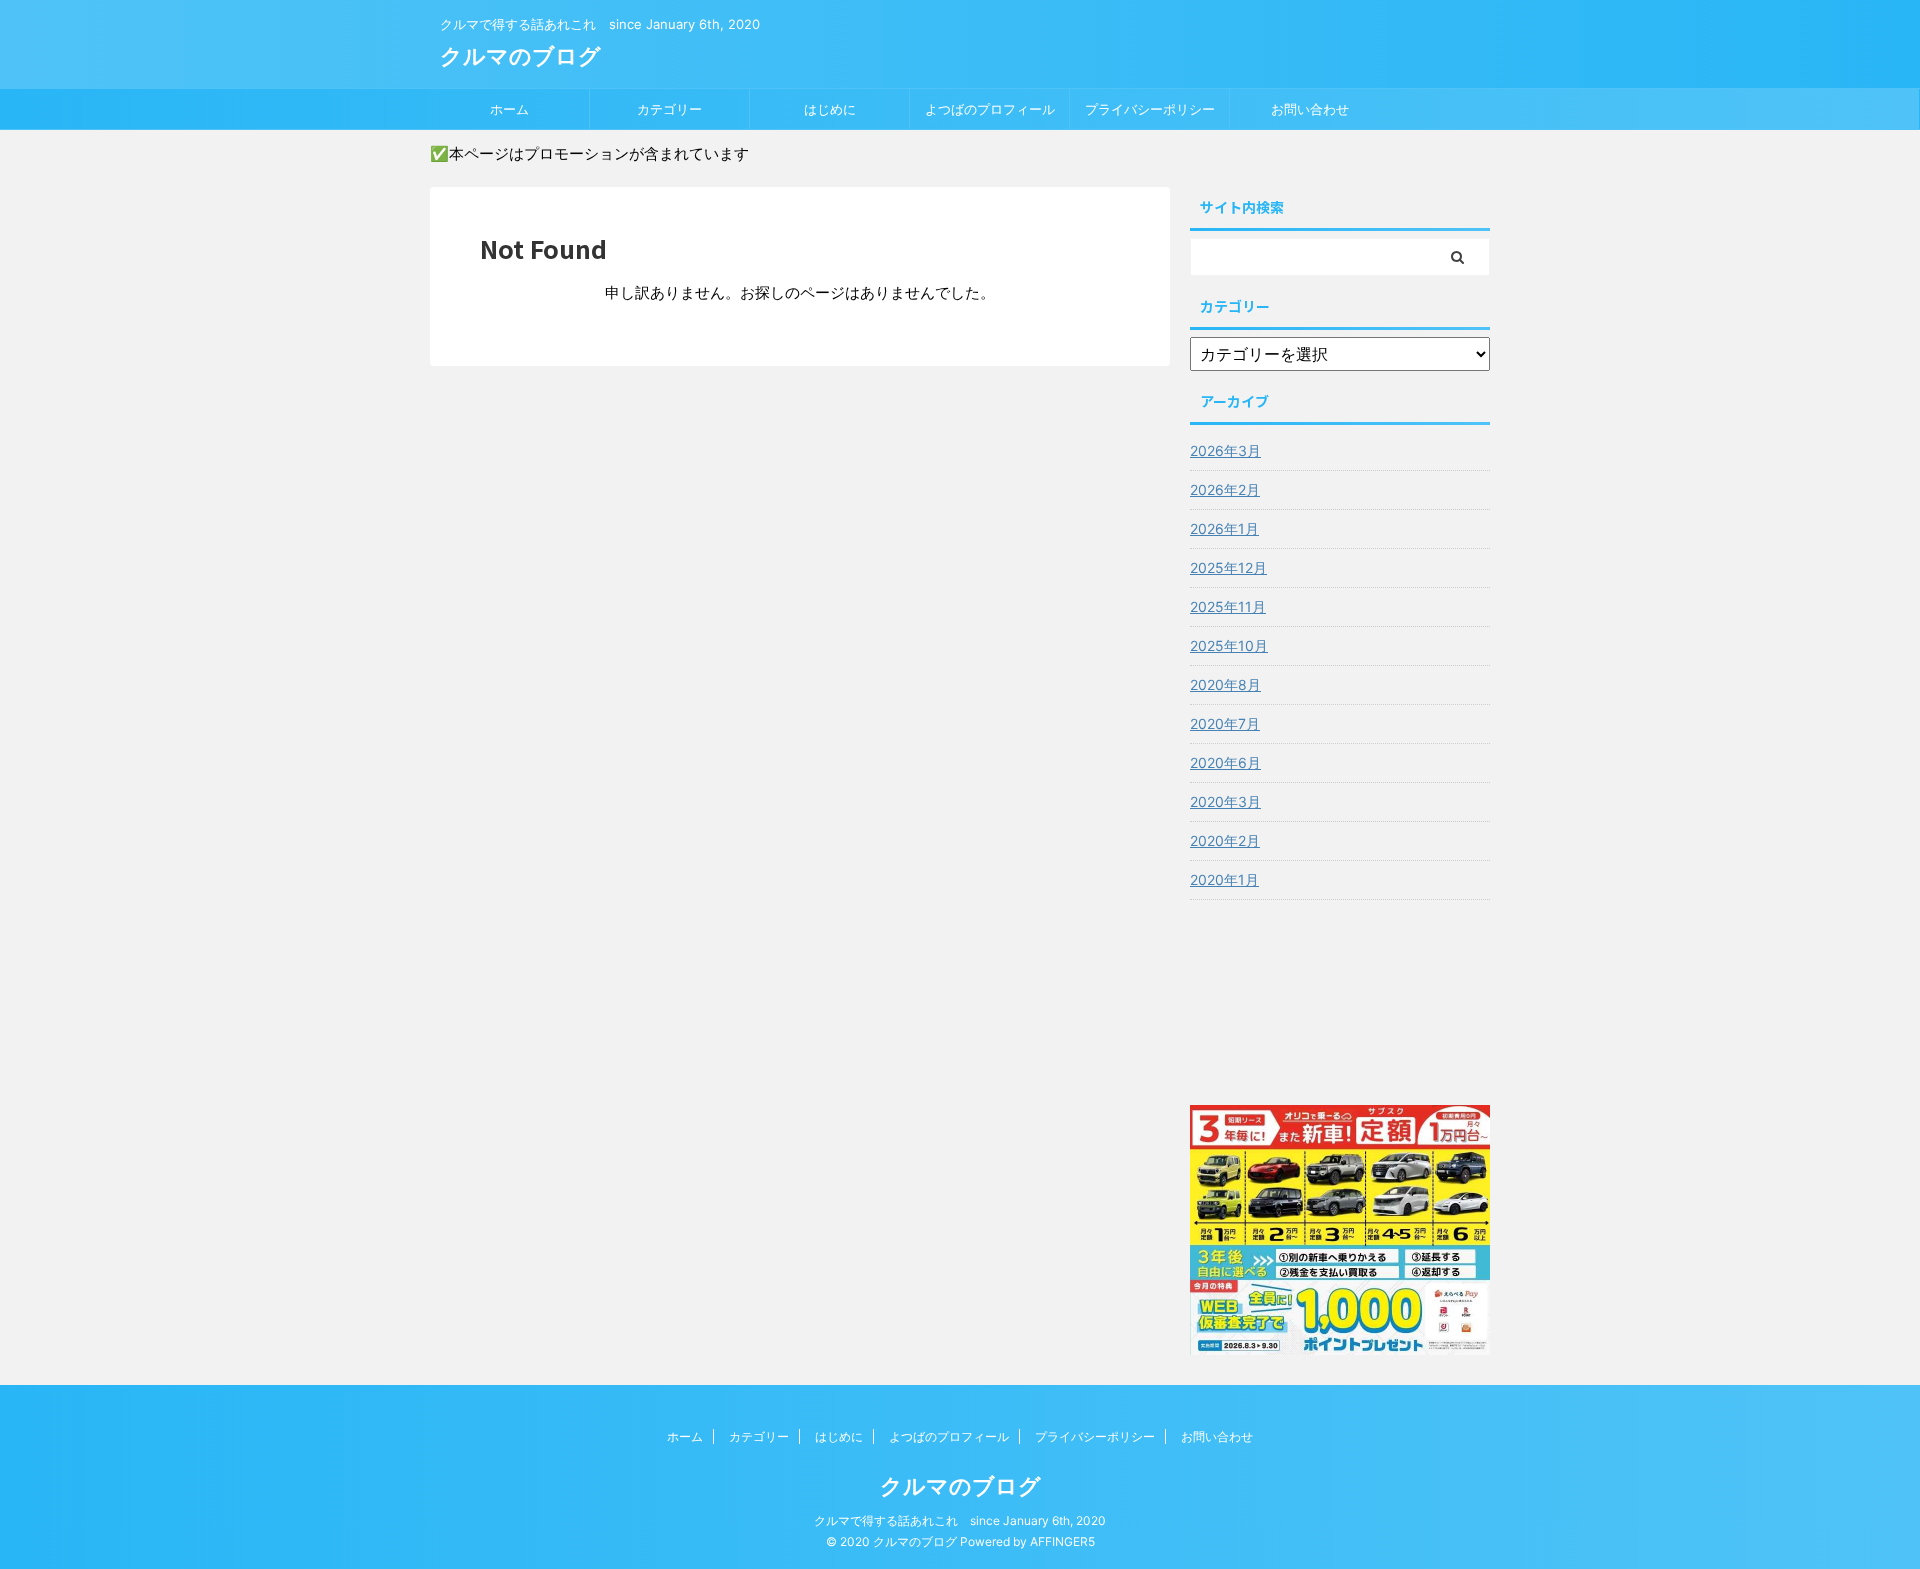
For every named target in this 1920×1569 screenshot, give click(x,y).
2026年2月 (1225, 489)
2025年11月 (1228, 606)
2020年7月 (1225, 723)
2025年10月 (1229, 645)
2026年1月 (1224, 528)
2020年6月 (1225, 762)
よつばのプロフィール (990, 109)
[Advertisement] (1340, 997)
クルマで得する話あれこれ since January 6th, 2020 (960, 1520)
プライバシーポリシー (1150, 109)
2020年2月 (1225, 840)
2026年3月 (1225, 450)
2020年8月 (1225, 684)
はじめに (830, 109)
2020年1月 (1224, 879)
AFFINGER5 (1062, 1541)
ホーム (509, 109)
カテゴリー (669, 109)
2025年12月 (1228, 567)
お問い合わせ (1310, 109)
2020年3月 (1225, 801)
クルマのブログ (520, 56)
